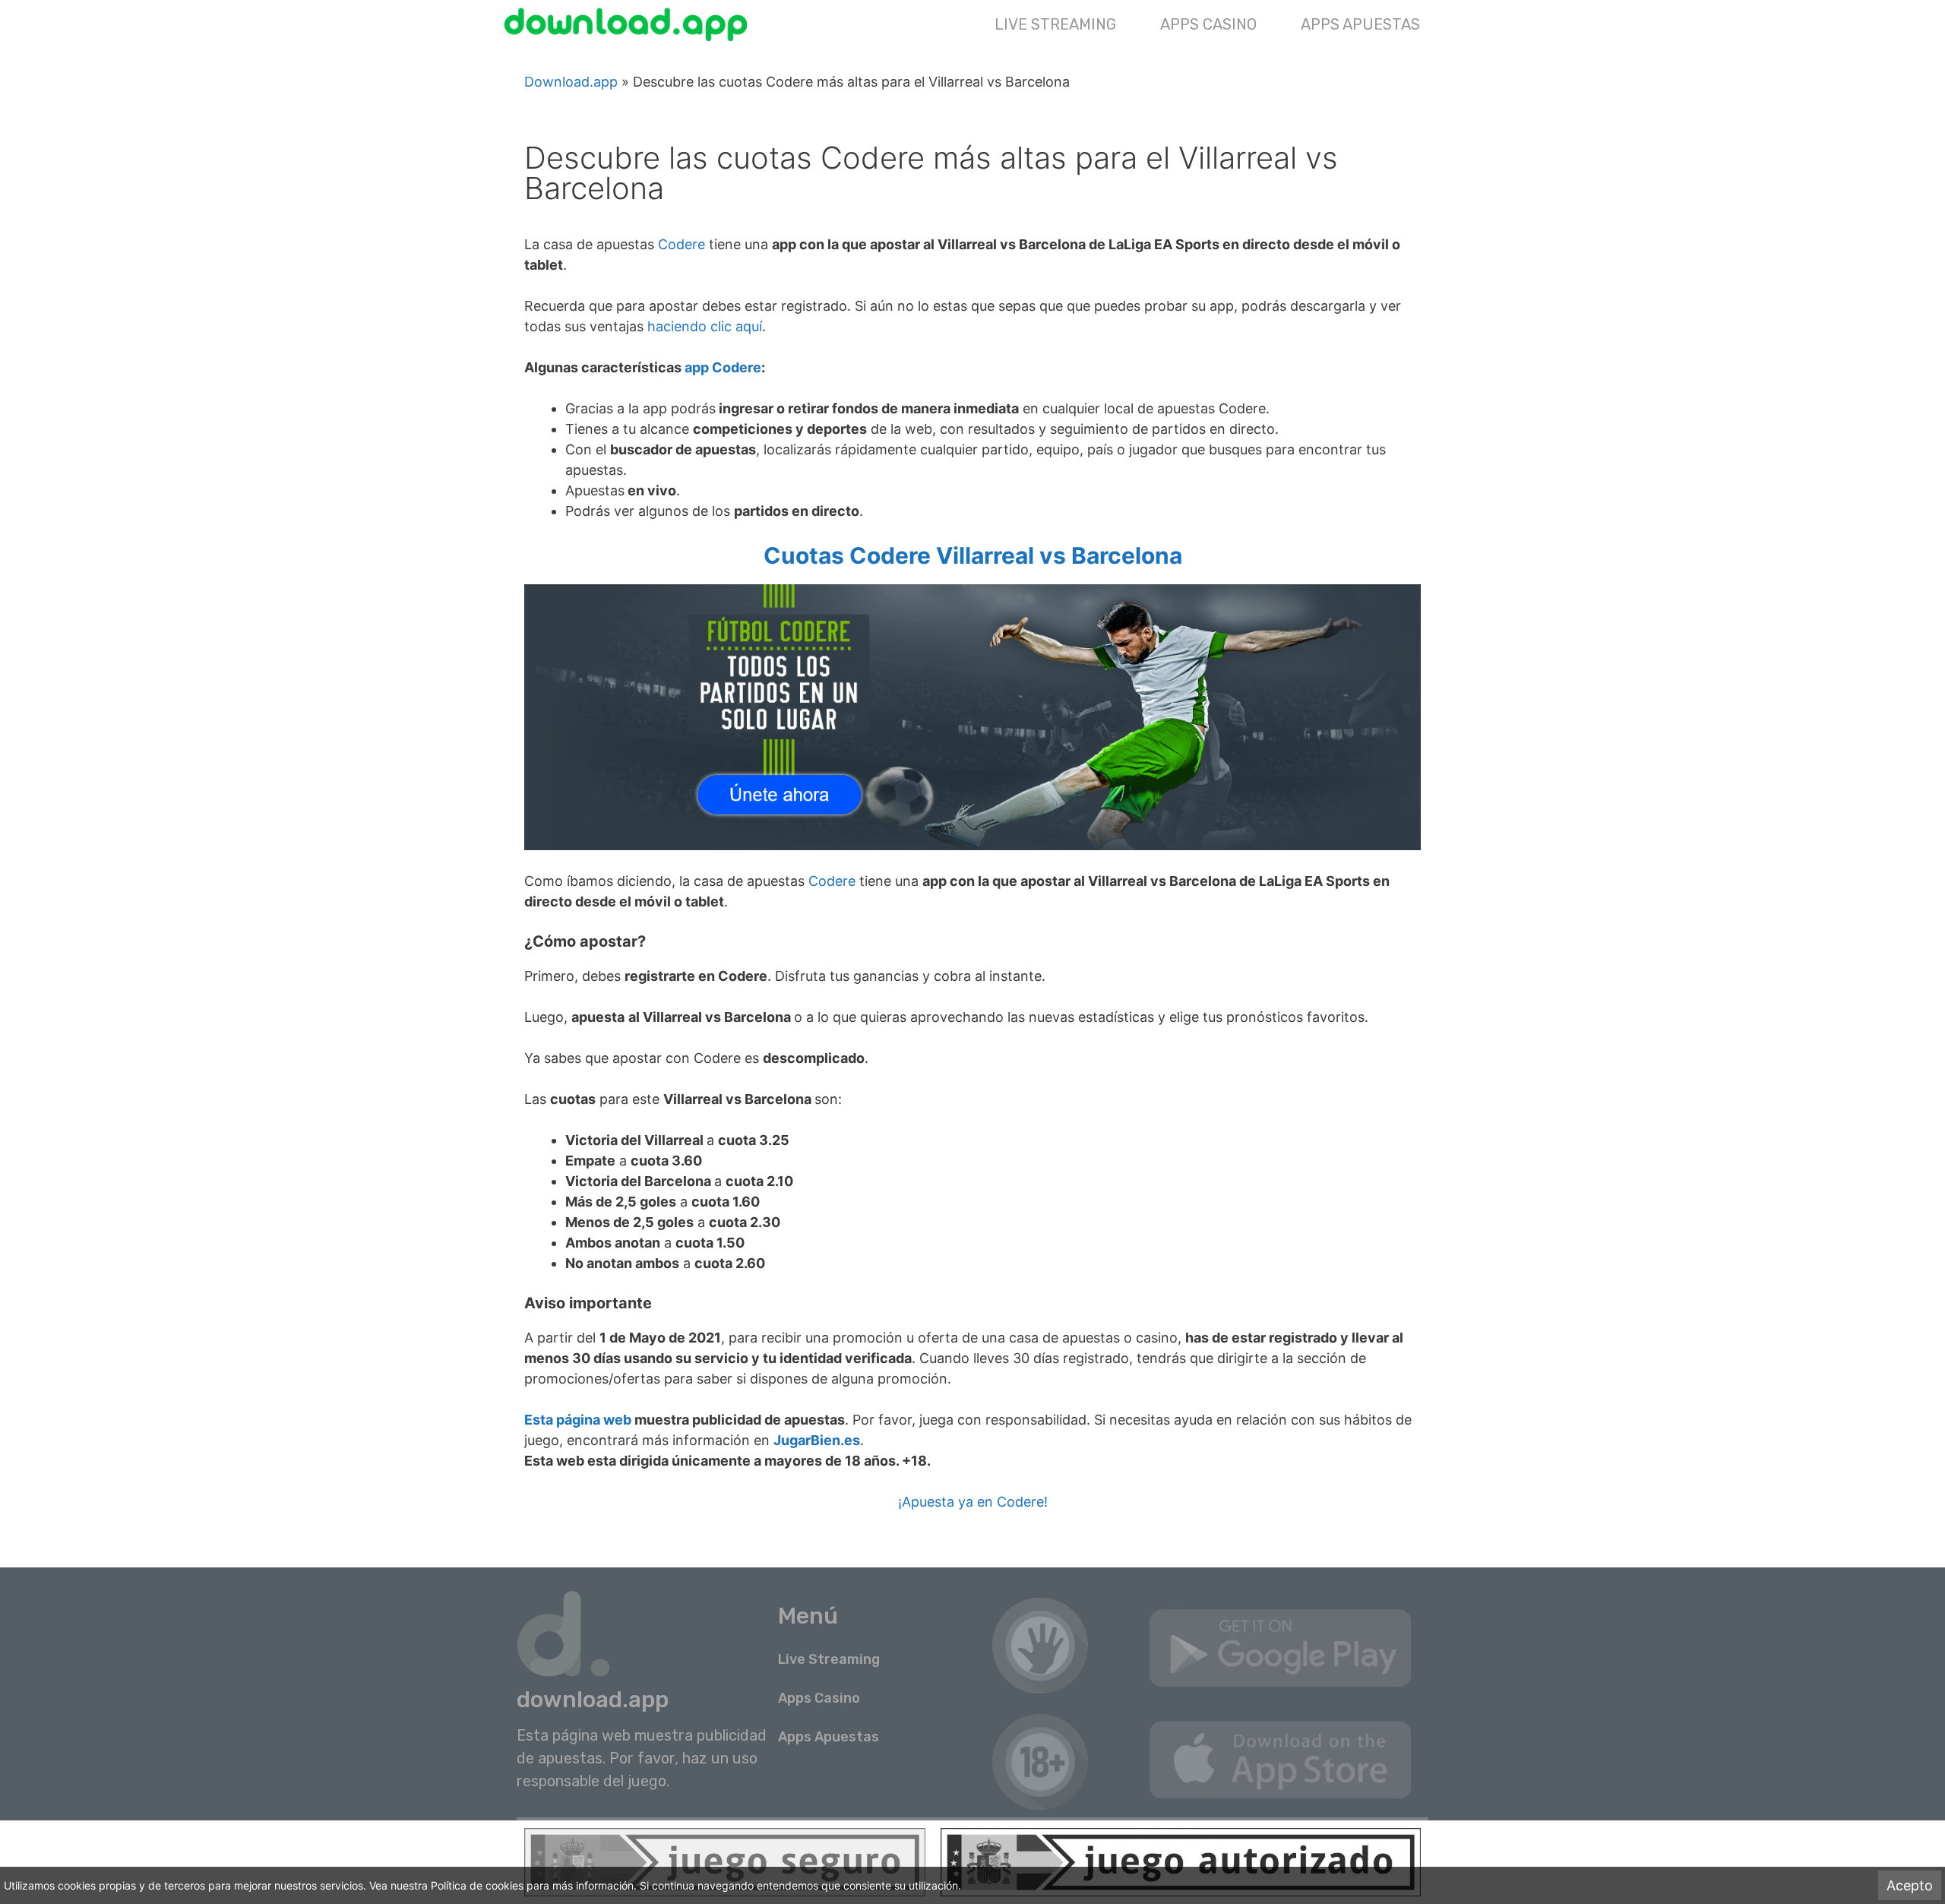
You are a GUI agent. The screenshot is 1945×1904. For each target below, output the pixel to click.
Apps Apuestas (1360, 24)
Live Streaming (1055, 24)
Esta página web (578, 1420)
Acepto (1910, 1885)
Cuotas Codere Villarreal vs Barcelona (973, 555)
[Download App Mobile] (629, 24)
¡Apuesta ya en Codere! (973, 1502)
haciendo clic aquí (705, 326)
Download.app (571, 82)
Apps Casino (1208, 24)
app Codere (723, 367)
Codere (682, 244)
